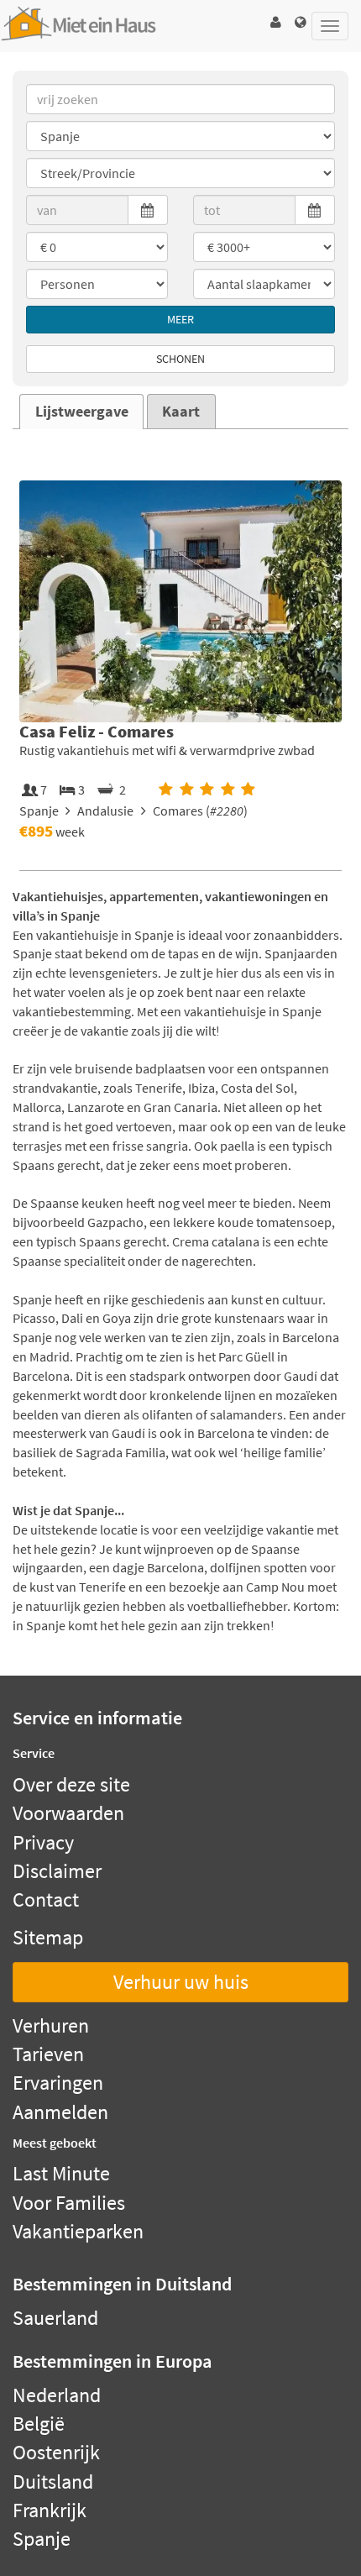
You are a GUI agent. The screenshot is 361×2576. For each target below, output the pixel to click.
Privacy (43, 1842)
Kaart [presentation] (181, 412)
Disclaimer (57, 1871)
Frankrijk (50, 2510)
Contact (46, 1899)
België (39, 2424)
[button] (275, 22)
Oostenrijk (56, 2452)
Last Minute (61, 2173)
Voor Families (69, 2203)
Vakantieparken (78, 2231)
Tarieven (48, 2054)
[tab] (81, 412)
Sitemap (48, 1937)
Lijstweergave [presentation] (82, 412)
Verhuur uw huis (181, 1982)
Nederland (57, 2395)
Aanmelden (60, 2112)
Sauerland (55, 2318)
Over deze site (71, 1784)
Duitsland (53, 2482)
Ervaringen (58, 2083)
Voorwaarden (68, 1813)
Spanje (42, 2539)
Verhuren (51, 2025)
